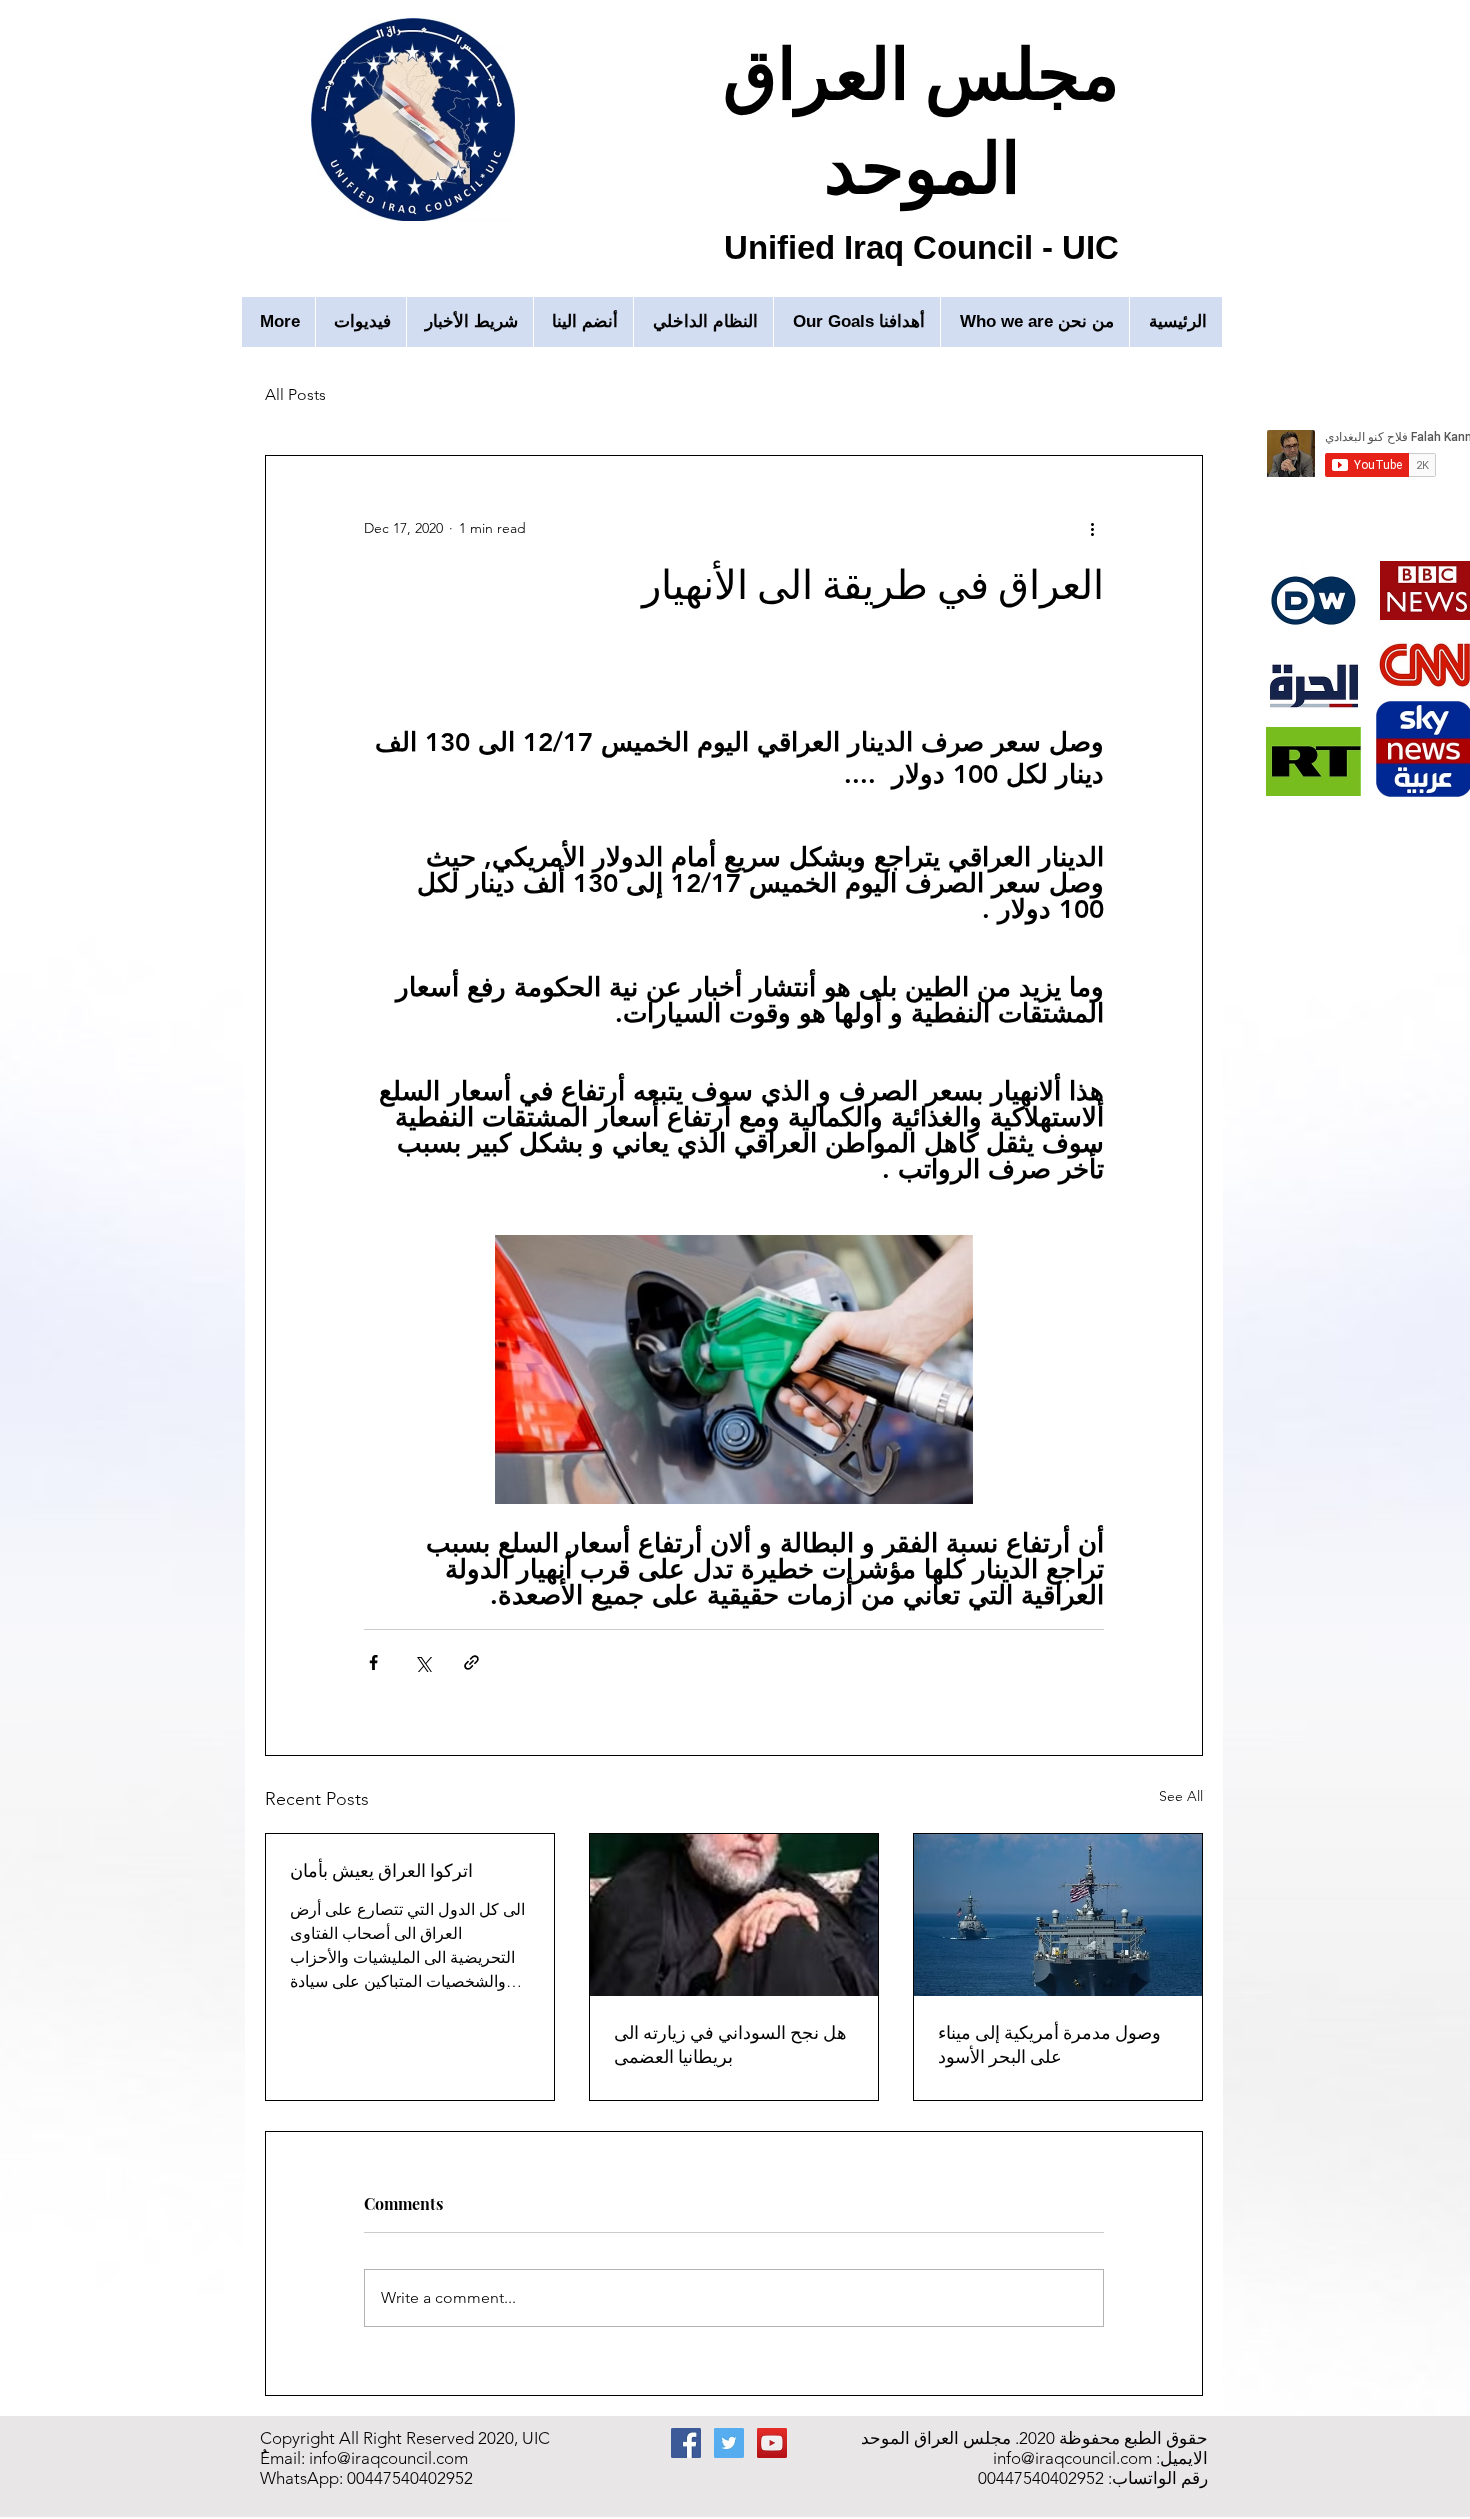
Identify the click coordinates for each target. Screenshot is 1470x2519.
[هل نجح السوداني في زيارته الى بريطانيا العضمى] (734, 1915)
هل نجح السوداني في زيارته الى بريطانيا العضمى (730, 2044)
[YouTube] (772, 2443)
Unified (784, 247)
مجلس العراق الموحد (921, 117)
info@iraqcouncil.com (388, 2458)
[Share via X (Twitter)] (422, 1662)
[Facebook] (686, 2443)
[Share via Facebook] (373, 1662)
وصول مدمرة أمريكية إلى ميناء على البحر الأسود (1049, 2044)
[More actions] (1092, 528)
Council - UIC (1016, 247)
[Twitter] (729, 2443)
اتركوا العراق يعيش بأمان (381, 1870)
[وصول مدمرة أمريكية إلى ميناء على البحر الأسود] (1058, 1915)
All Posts (295, 394)
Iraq (878, 247)
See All (1181, 1796)
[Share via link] (471, 1662)
